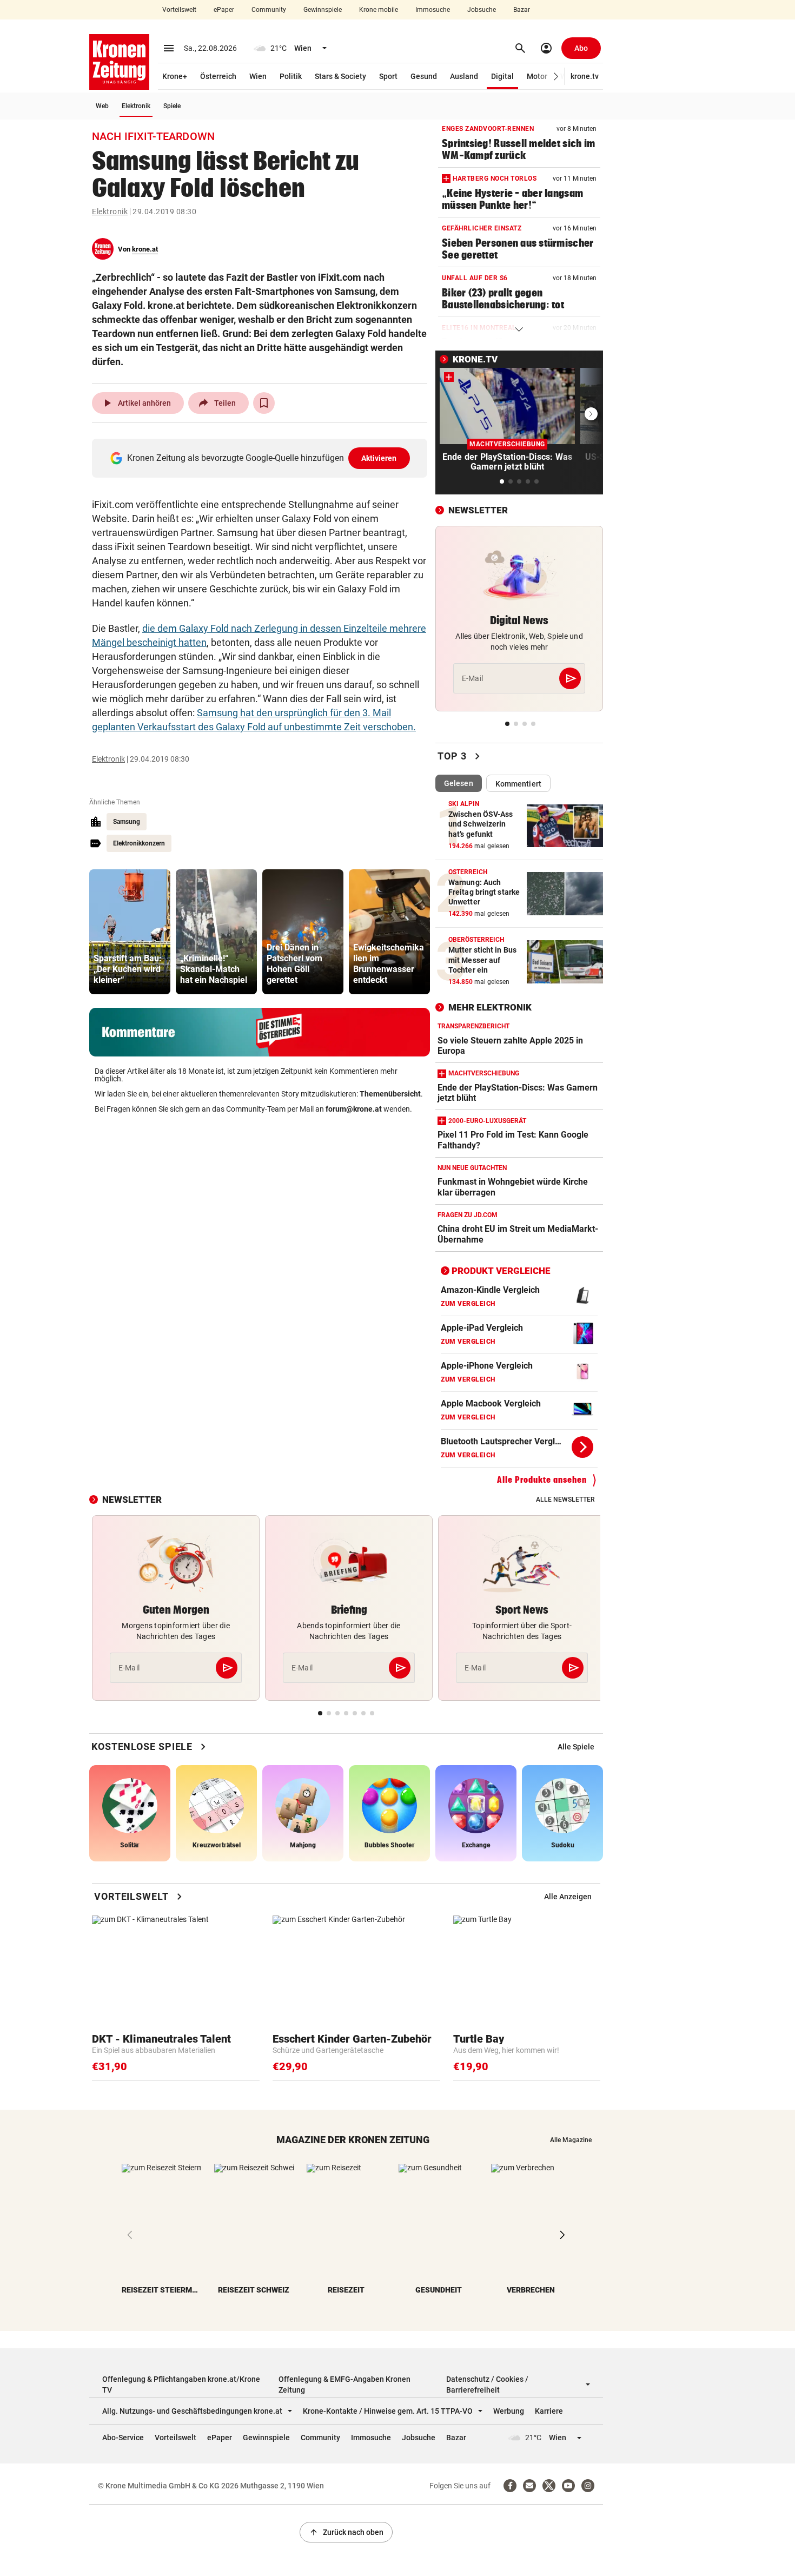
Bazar (522, 10)
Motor (537, 76)
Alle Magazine (571, 2140)
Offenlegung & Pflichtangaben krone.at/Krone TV (181, 2385)
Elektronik (136, 106)
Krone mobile (379, 10)
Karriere (549, 2411)
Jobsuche (482, 10)
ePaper (224, 10)
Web (102, 106)
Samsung (127, 822)
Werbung (509, 2411)
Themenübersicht (390, 1094)
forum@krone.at (354, 1109)
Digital (502, 76)
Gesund (424, 76)
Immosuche (433, 10)
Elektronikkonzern (139, 843)
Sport (388, 76)
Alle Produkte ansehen (542, 1480)
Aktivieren (379, 458)
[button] (556, 77)
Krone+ (175, 76)
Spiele (172, 106)
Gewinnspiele (323, 10)
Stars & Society (340, 76)
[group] (130, 932)
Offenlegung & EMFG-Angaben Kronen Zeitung (345, 2385)
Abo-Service (123, 2438)
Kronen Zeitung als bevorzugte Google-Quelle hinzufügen (262, 458)
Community (269, 10)
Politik (291, 76)
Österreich (218, 76)
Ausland (464, 76)
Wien (258, 76)
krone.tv (585, 76)
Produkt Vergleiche (501, 1271)
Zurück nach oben (346, 2532)
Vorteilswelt (179, 10)
